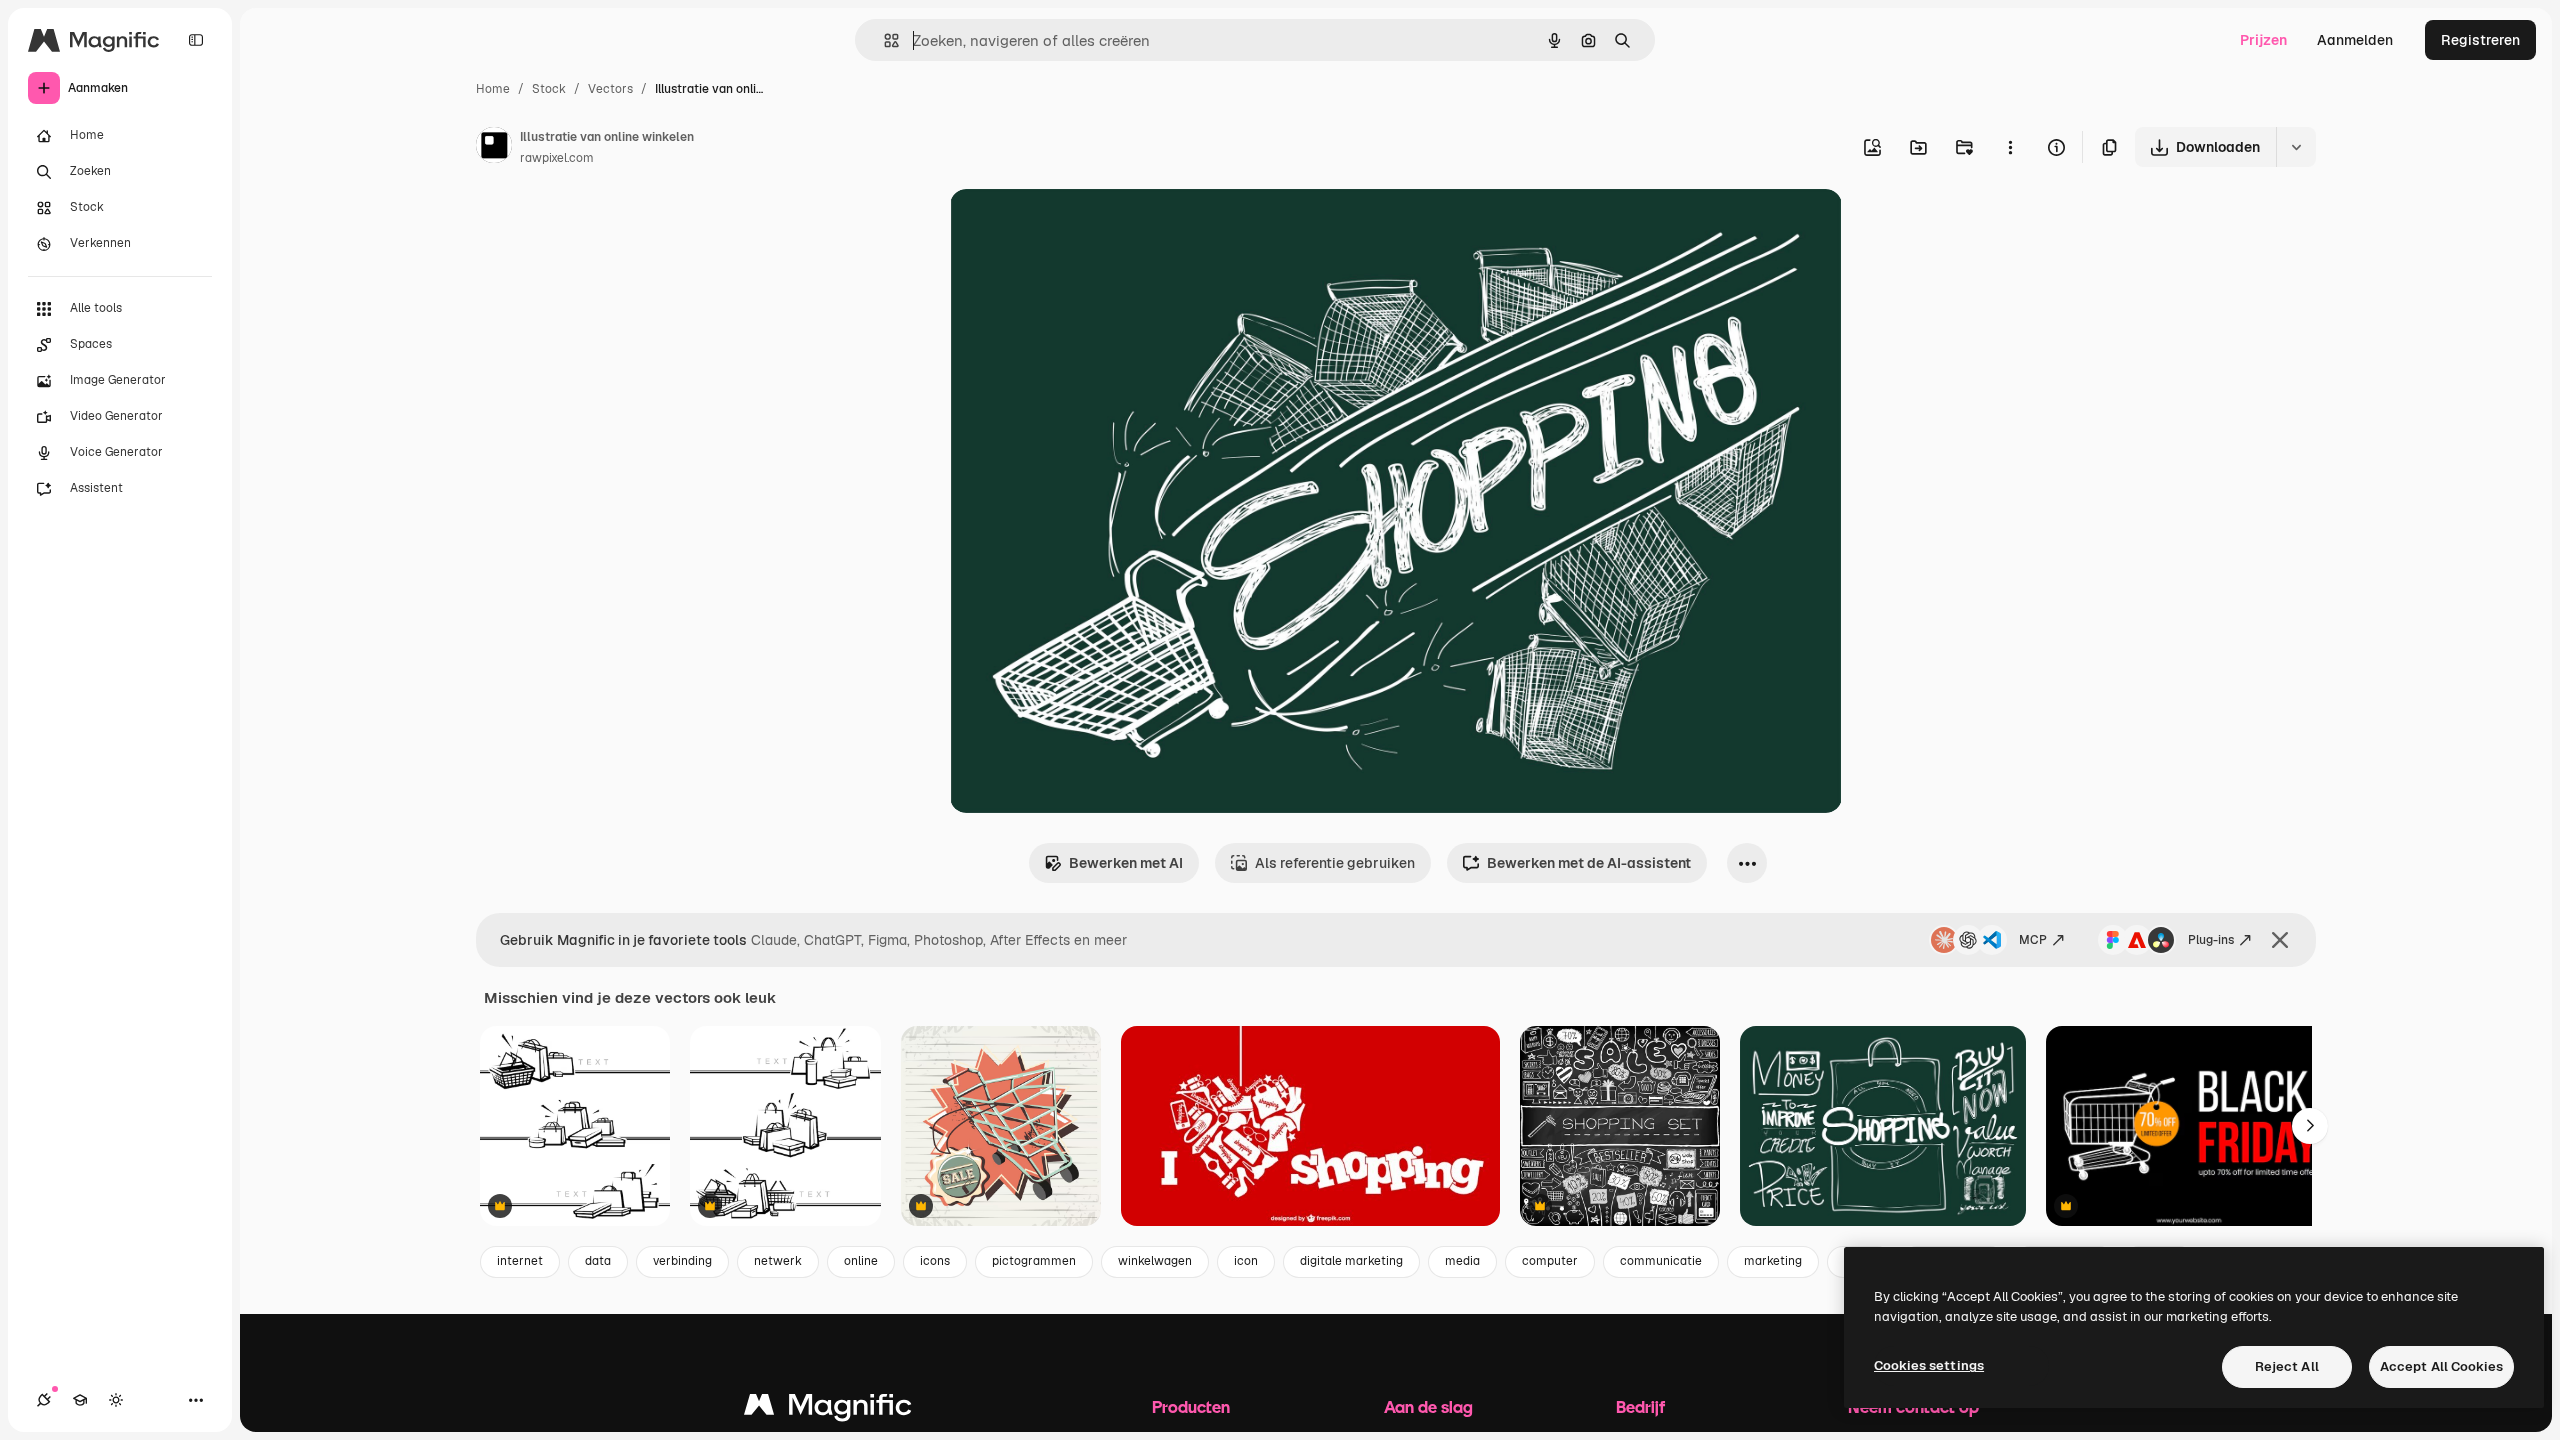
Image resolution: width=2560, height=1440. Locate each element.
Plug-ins (2211, 940)
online (861, 1261)
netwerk (778, 1261)
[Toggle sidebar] (196, 40)
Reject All (2287, 1366)
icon (1246, 1261)
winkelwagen (1155, 1261)
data (598, 1261)
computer (1550, 1261)
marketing (1773, 1261)
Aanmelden (2355, 40)
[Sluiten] (2280, 940)
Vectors (610, 89)
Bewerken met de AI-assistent (1589, 863)
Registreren (2480, 40)
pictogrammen (1034, 1261)
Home (493, 89)
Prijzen (2263, 40)
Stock (549, 89)
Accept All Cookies (2441, 1366)
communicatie (1661, 1261)
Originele (1081, 227)
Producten (1191, 1406)
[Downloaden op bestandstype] (2296, 147)
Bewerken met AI (1126, 863)
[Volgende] (2310, 1126)
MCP (2033, 940)
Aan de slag (1428, 1406)
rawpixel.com (557, 158)
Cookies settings (1929, 1365)
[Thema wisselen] (116, 1400)
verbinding (682, 1261)
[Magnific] (828, 1409)
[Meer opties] (2010, 147)
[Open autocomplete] (883, 40)
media (1462, 1261)
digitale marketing (1351, 1261)
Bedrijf (1640, 1406)
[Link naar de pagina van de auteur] (494, 148)
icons (935, 1261)
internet (520, 1261)
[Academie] (80, 1400)
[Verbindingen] (44, 1400)
